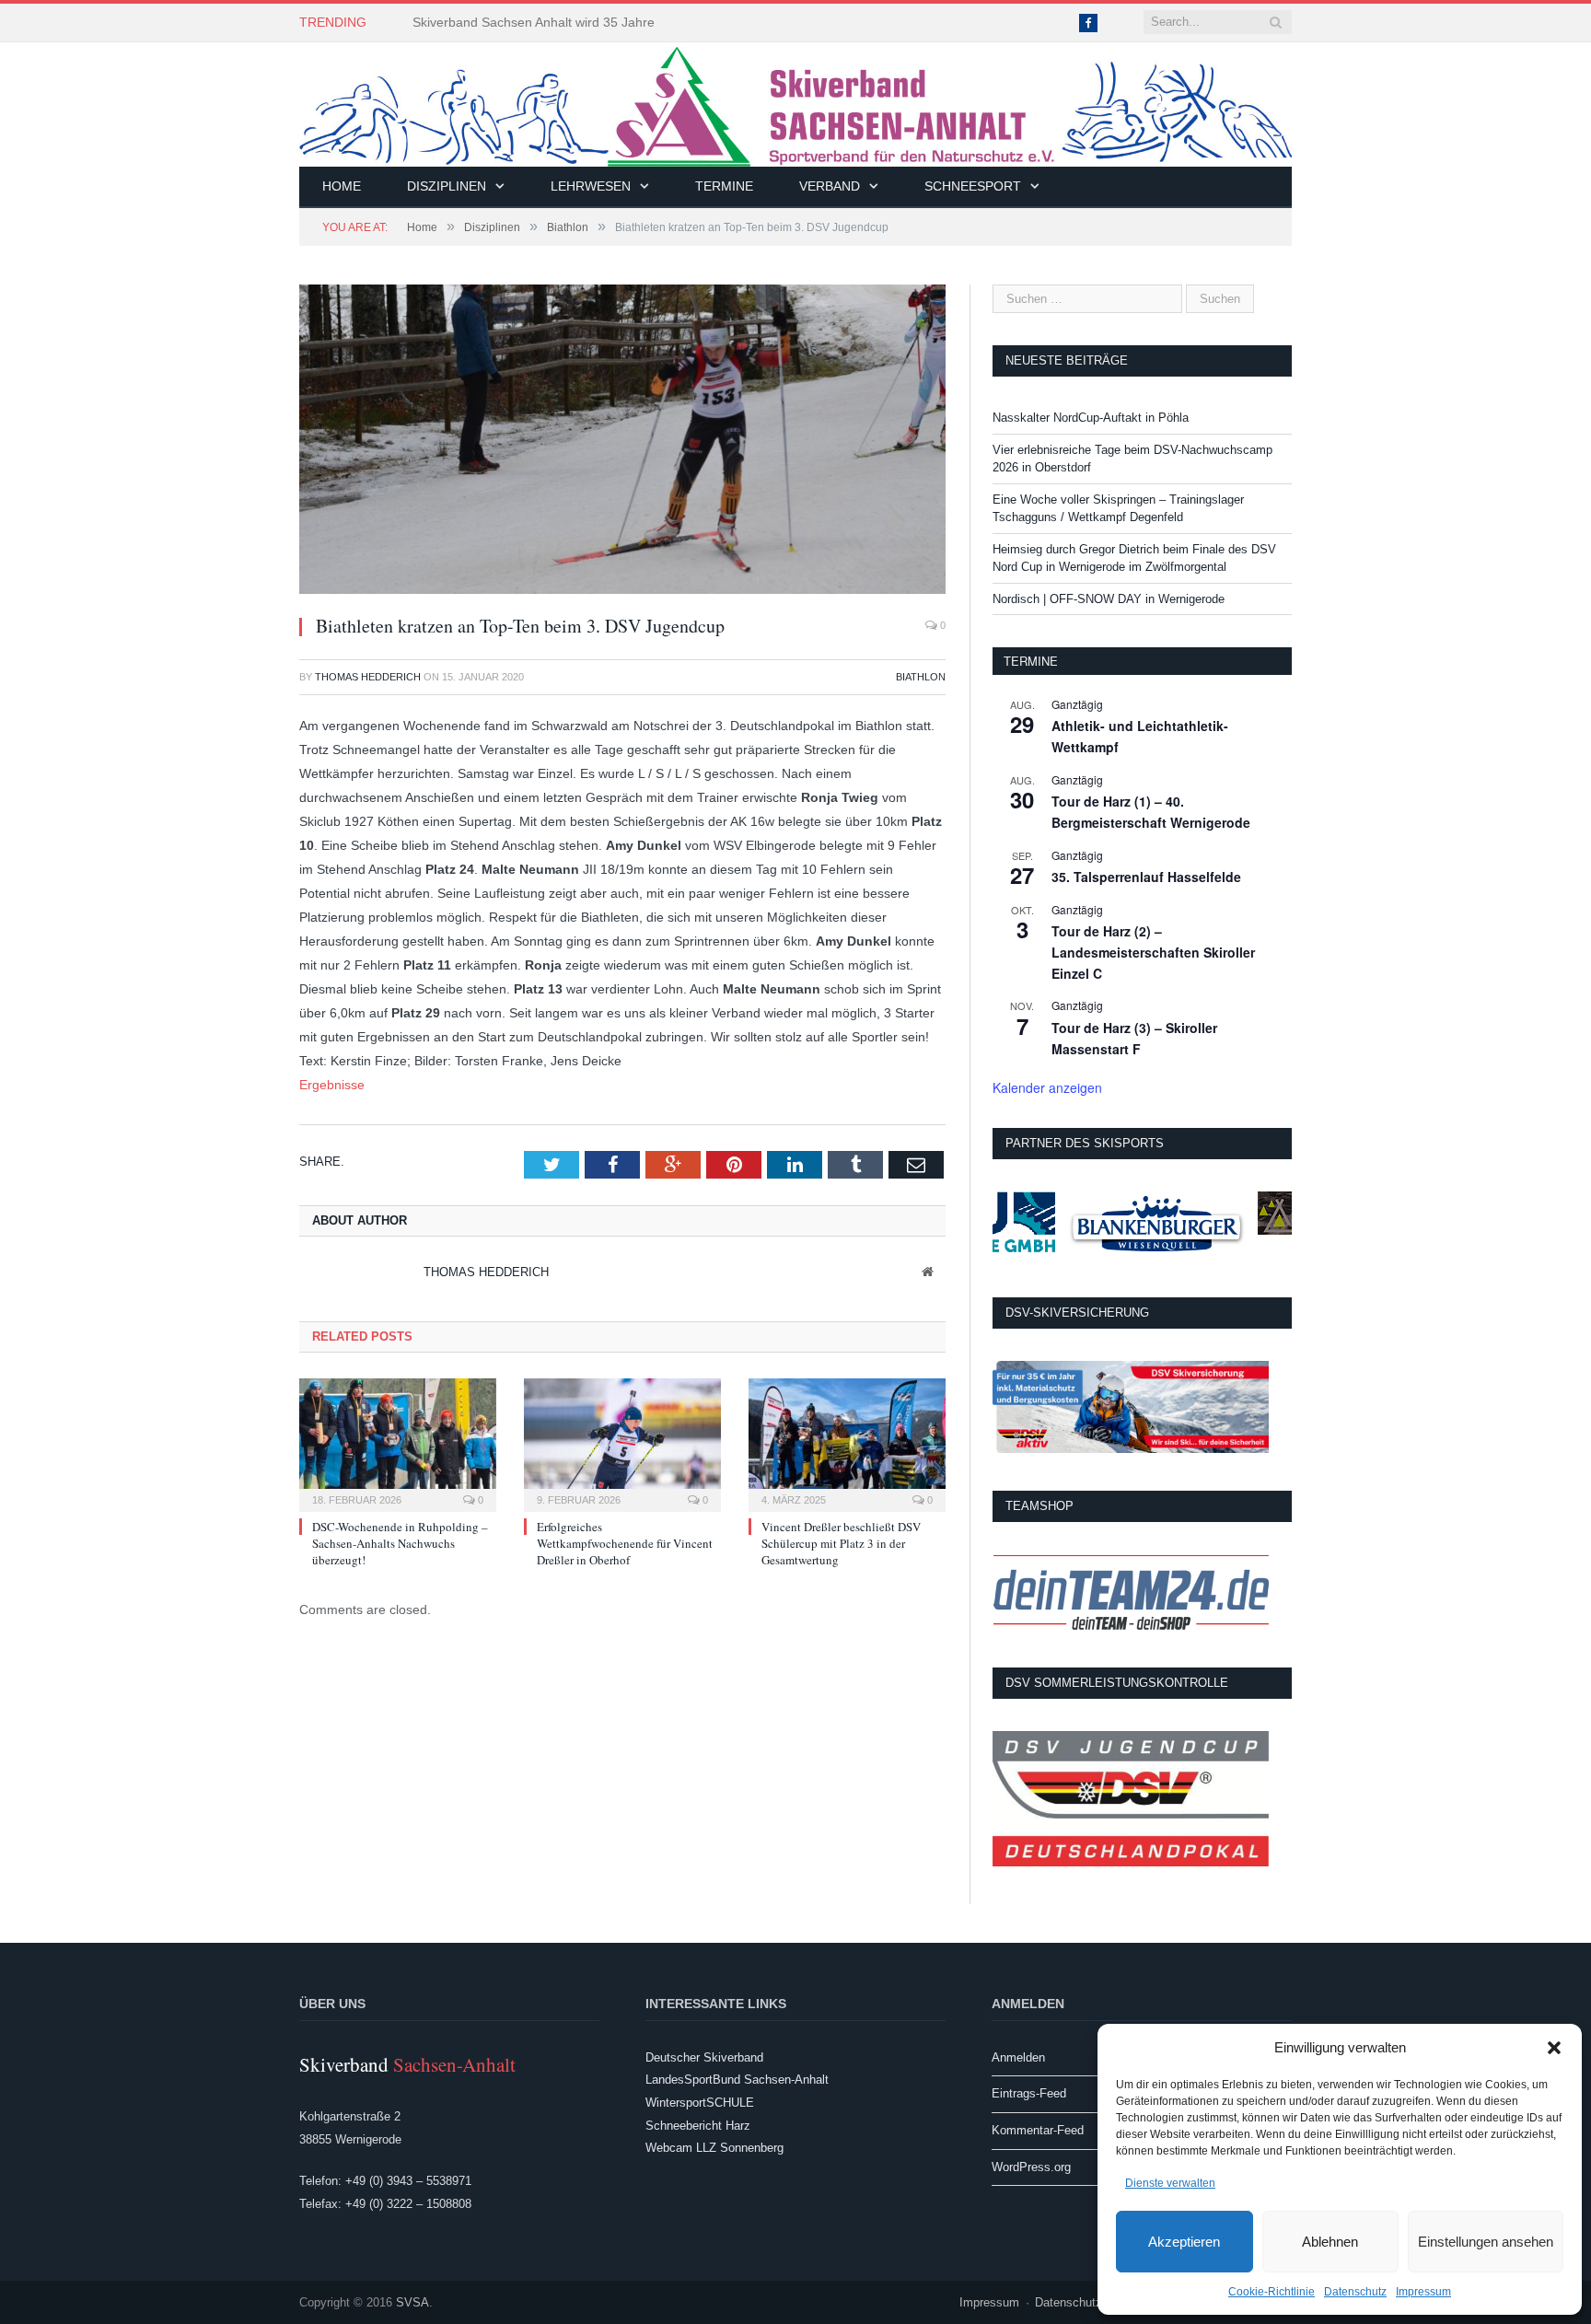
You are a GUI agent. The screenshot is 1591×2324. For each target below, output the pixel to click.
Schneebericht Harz (698, 2126)
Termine (724, 186)
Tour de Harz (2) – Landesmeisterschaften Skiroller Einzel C (1153, 952)
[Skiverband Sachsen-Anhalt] (795, 105)
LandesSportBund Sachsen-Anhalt (737, 2080)
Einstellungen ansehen (1486, 2242)
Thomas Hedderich (368, 677)
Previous (335, 430)
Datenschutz (1355, 2292)
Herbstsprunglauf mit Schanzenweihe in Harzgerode (564, 22)
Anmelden (1018, 2057)
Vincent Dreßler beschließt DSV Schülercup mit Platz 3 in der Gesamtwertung (841, 1543)
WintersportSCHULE (700, 2103)
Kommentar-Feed (1038, 2130)
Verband (830, 186)
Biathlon (921, 677)
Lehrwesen (591, 186)
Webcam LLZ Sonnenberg (714, 2148)
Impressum (1423, 2292)
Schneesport (973, 186)
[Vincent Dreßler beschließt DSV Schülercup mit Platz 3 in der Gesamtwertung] (847, 1443)
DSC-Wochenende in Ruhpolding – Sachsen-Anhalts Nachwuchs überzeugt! (400, 1543)
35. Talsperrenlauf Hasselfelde (1146, 877)
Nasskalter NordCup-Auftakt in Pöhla (1091, 418)
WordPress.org (1031, 2167)
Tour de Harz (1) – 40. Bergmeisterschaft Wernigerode (1151, 812)
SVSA (412, 2302)
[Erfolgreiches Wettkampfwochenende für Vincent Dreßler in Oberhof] (622, 1443)
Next (910, 430)
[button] (1554, 2048)
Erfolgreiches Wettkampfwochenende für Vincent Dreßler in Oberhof (625, 1543)
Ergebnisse (332, 1085)
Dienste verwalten (1170, 2183)
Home (342, 186)
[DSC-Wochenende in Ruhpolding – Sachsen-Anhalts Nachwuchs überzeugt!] (398, 1443)
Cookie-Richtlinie (1272, 2292)
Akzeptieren (1184, 2242)
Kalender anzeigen (1047, 1087)
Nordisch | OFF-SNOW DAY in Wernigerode (1109, 599)
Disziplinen (447, 186)
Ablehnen (1330, 2242)
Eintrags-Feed (1029, 2093)
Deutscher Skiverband (704, 2057)
